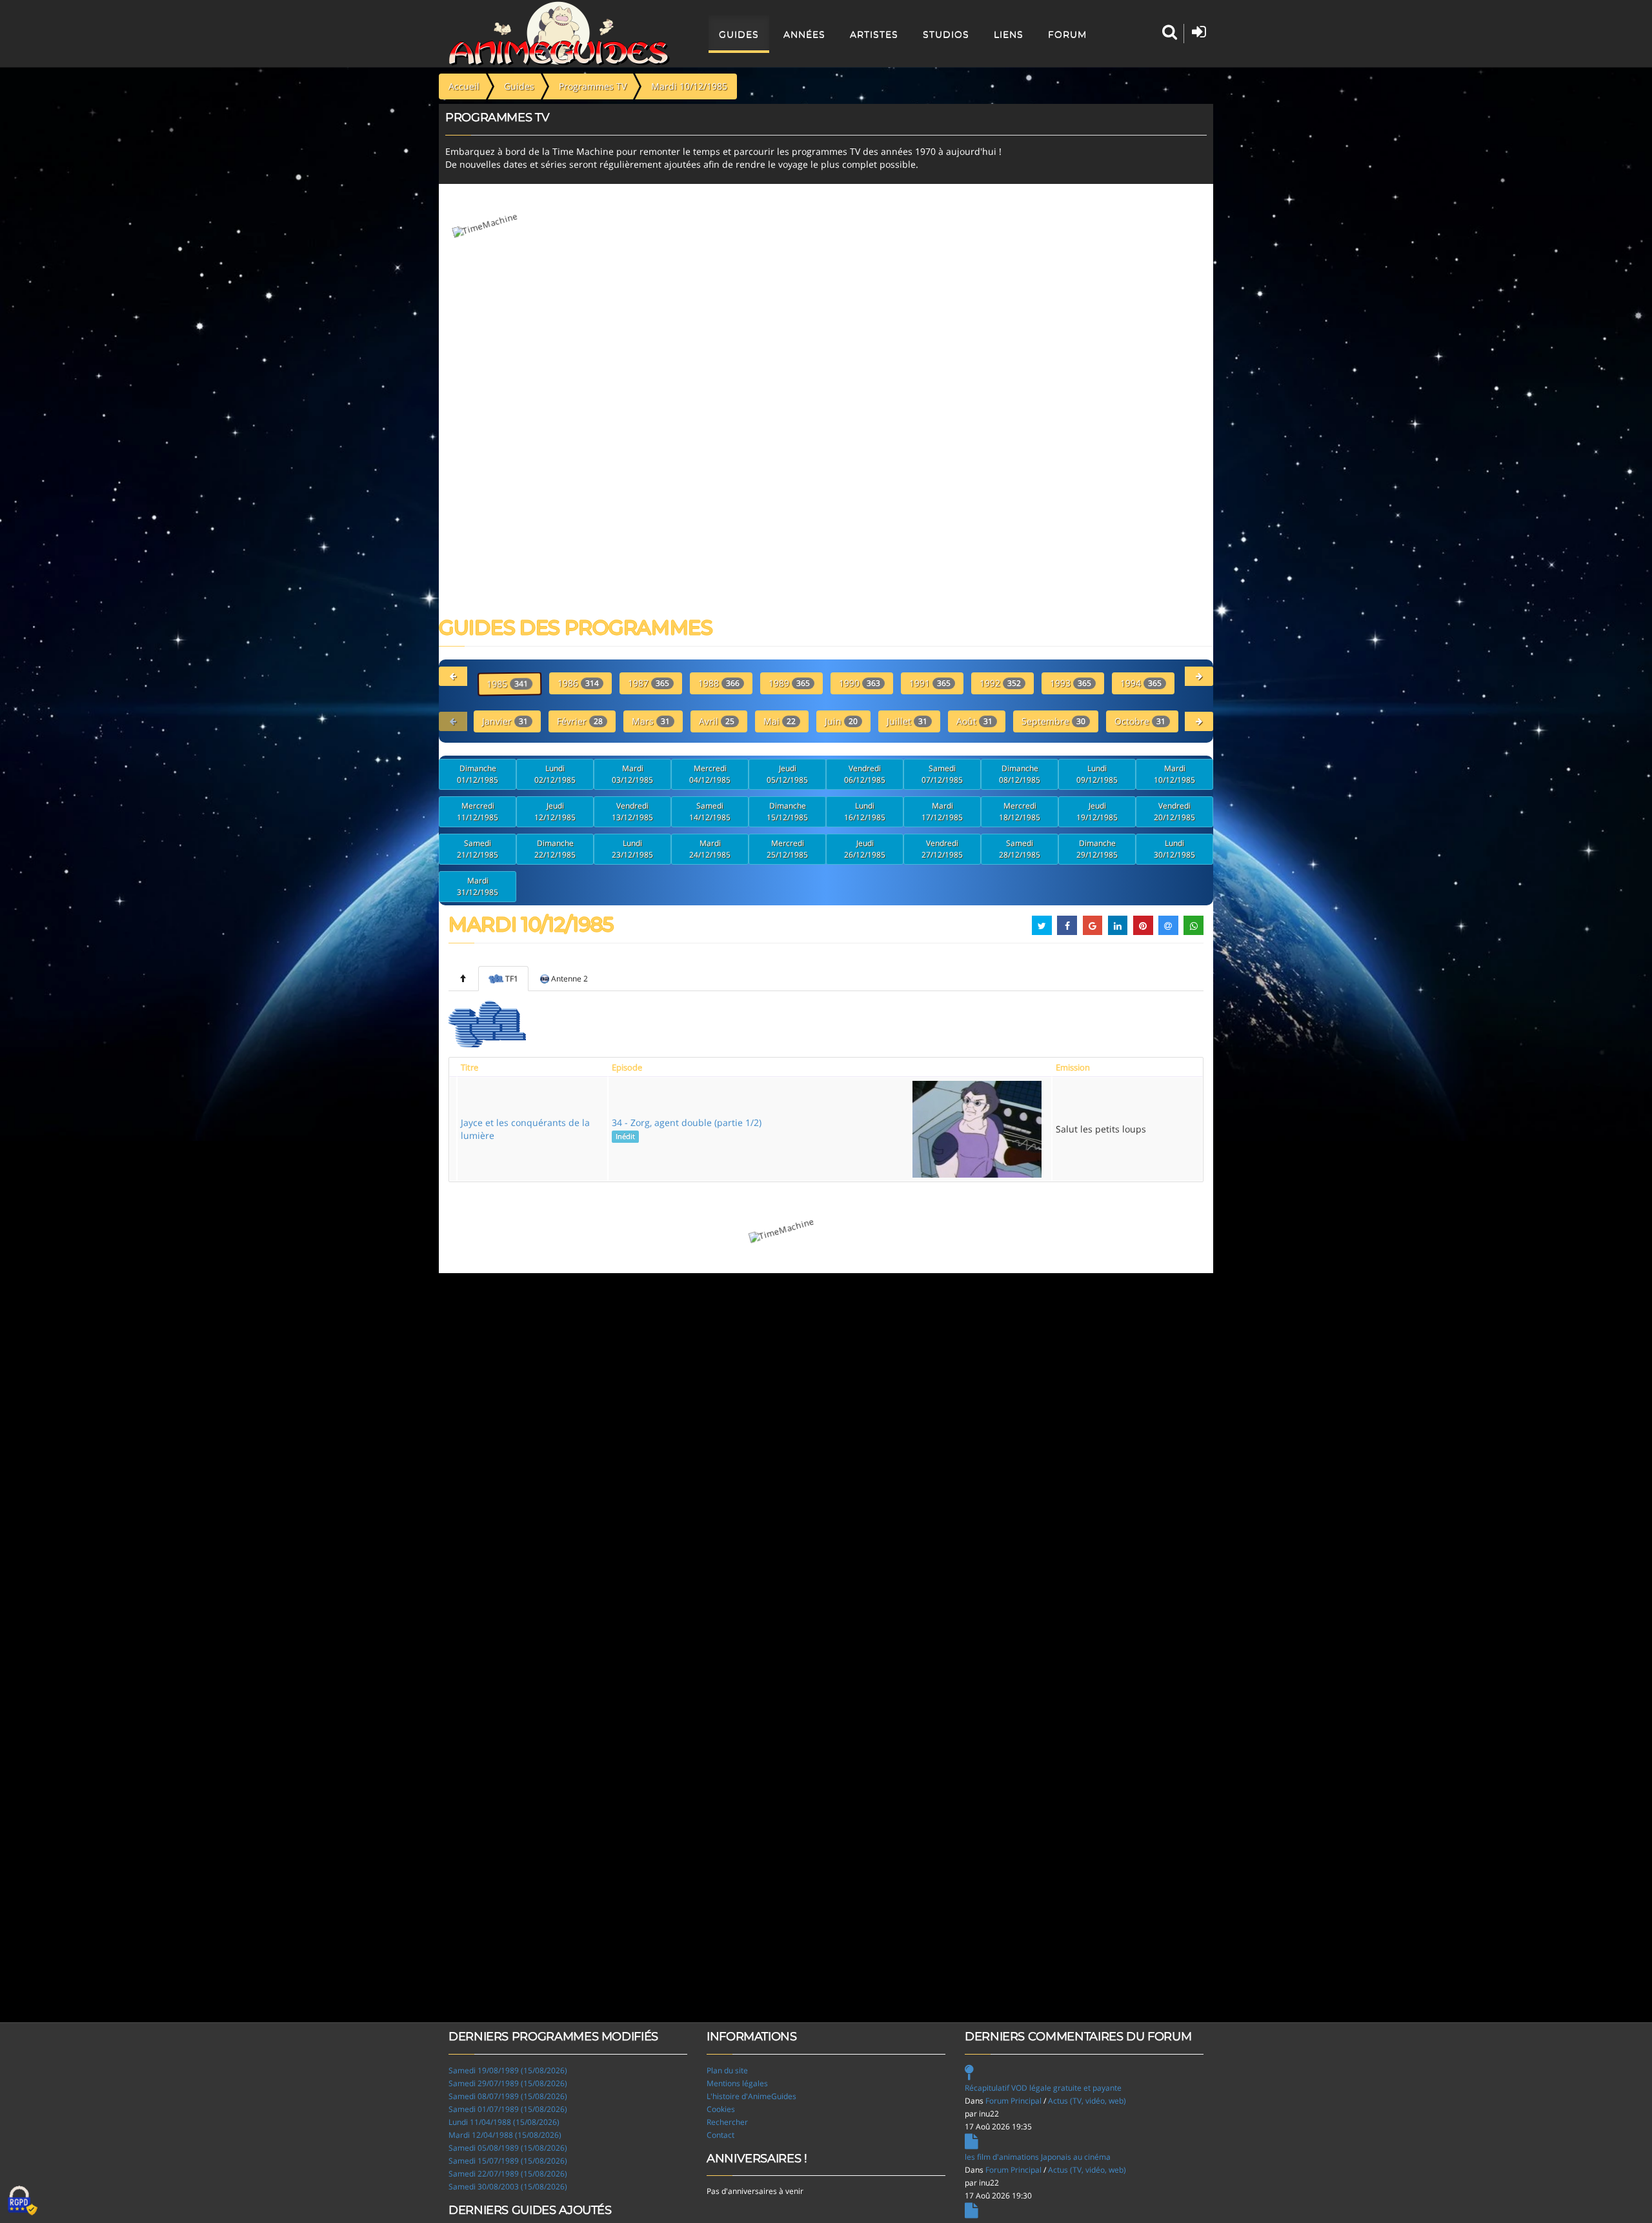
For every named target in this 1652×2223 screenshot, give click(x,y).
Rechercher (727, 2122)
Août (974, 721)
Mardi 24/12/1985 (710, 849)
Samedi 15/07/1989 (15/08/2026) (508, 2161)
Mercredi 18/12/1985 (1020, 811)
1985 (507, 684)
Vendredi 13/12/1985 (632, 811)
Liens (1009, 34)
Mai (780, 721)
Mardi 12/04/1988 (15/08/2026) (505, 2135)
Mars (651, 721)
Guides (739, 34)
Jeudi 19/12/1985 (1097, 811)
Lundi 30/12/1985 (1174, 849)
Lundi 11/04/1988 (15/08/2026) (504, 2122)
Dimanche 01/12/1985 (478, 774)
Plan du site (727, 2070)
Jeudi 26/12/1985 (865, 849)
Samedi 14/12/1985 (710, 811)
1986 (578, 683)
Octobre (1140, 721)
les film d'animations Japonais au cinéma (1038, 2157)
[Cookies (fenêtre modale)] (23, 2201)
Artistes (874, 34)
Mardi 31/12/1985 (478, 886)
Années (804, 34)
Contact (720, 2135)
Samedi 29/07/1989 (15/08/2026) (508, 2083)
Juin (841, 721)
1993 (1071, 683)
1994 (1141, 683)
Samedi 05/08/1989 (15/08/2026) (508, 2148)
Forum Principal (1013, 2101)
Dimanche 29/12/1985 (1097, 849)
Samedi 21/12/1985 (478, 849)
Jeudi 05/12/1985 (787, 774)
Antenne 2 (569, 979)
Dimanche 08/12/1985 (1020, 774)
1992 (1000, 683)
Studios (946, 34)
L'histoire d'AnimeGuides (751, 2096)
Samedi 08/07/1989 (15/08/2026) (508, 2096)
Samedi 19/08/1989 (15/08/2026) (508, 2070)
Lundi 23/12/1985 (632, 849)
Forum (1067, 34)
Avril (717, 721)
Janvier (505, 721)
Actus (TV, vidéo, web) (1087, 2101)
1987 (649, 683)
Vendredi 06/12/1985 (865, 774)
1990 (860, 683)
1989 (789, 683)
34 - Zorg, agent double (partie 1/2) (687, 1129)
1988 (719, 683)
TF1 (512, 979)
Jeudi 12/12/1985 (555, 811)
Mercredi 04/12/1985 (710, 774)
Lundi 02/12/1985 (555, 774)
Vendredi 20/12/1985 (1174, 811)
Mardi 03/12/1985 (632, 774)
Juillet (907, 721)
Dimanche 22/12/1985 (555, 849)
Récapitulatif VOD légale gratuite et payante (1043, 2088)
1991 (930, 683)
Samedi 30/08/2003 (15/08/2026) (508, 2187)
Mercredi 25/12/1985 (787, 849)
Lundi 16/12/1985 (865, 811)
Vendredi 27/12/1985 (942, 849)
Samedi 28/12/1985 (1020, 849)
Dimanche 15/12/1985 (787, 811)
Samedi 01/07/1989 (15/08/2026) (508, 2109)
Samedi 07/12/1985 (942, 774)
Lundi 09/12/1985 (1097, 774)
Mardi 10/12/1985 (1174, 774)
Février (580, 721)
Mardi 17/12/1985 (942, 811)
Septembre (1053, 721)
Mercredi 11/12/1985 (478, 811)
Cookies (721, 2109)
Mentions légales (737, 2083)
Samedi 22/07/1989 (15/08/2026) (508, 2174)
